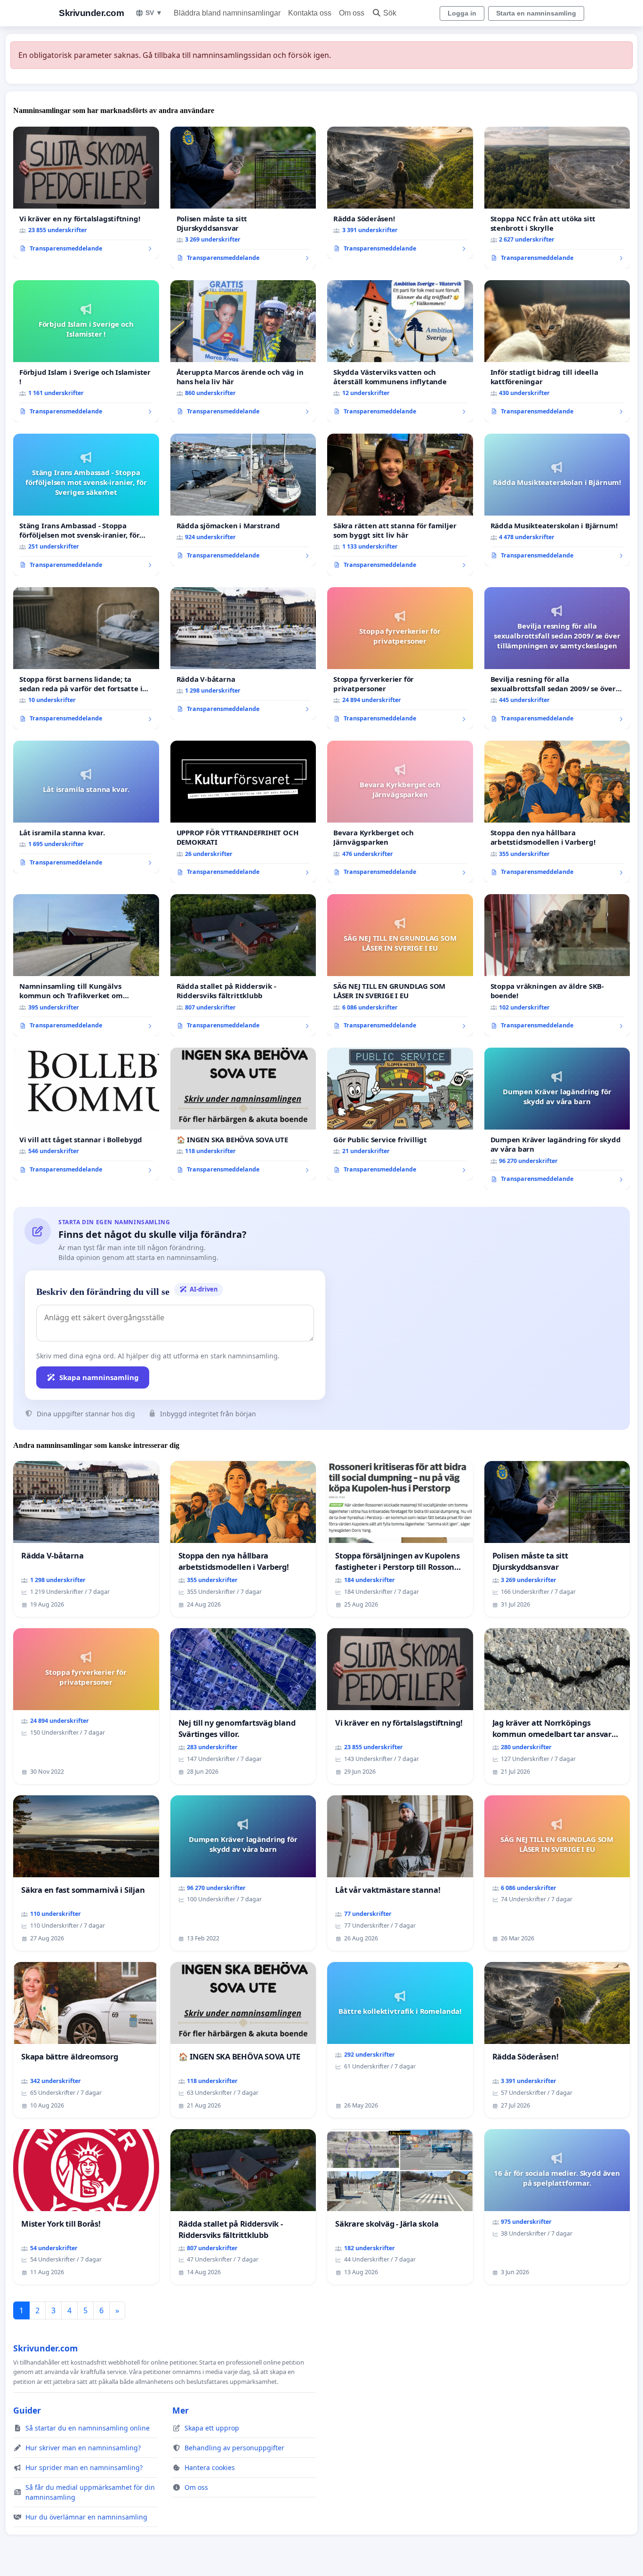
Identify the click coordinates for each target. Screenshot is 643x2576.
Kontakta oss (310, 13)
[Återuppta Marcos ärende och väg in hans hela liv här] (243, 351)
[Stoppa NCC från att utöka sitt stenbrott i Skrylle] (557, 198)
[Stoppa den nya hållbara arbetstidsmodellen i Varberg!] (557, 812)
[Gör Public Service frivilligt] (400, 1114)
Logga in (462, 13)
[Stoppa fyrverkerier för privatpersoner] (400, 658)
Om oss (352, 13)
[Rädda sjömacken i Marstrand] (243, 500)
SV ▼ (154, 13)
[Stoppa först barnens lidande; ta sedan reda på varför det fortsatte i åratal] (86, 658)
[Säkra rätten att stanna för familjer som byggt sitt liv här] (400, 505)
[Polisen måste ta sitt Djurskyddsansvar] (243, 198)
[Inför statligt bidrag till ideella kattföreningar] (557, 351)
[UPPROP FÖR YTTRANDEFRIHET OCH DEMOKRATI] (243, 812)
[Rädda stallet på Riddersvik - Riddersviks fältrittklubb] (243, 965)
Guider (27, 2410)
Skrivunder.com (91, 13)
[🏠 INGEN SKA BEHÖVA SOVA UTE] (243, 1114)
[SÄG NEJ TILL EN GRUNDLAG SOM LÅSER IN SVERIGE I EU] (400, 965)
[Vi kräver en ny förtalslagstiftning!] (86, 193)
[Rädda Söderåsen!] (400, 193)
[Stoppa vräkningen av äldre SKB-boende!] (557, 965)
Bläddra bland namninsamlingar (227, 13)
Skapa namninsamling (99, 1377)
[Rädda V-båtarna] (243, 654)
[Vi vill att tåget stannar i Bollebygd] (86, 1114)
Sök (390, 13)
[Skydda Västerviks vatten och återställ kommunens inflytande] (400, 351)
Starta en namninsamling (536, 13)
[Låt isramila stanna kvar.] (86, 807)
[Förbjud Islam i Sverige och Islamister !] (86, 351)
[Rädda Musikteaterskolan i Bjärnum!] (557, 500)
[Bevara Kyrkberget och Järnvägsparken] (400, 812)
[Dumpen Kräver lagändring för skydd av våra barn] (557, 1119)
